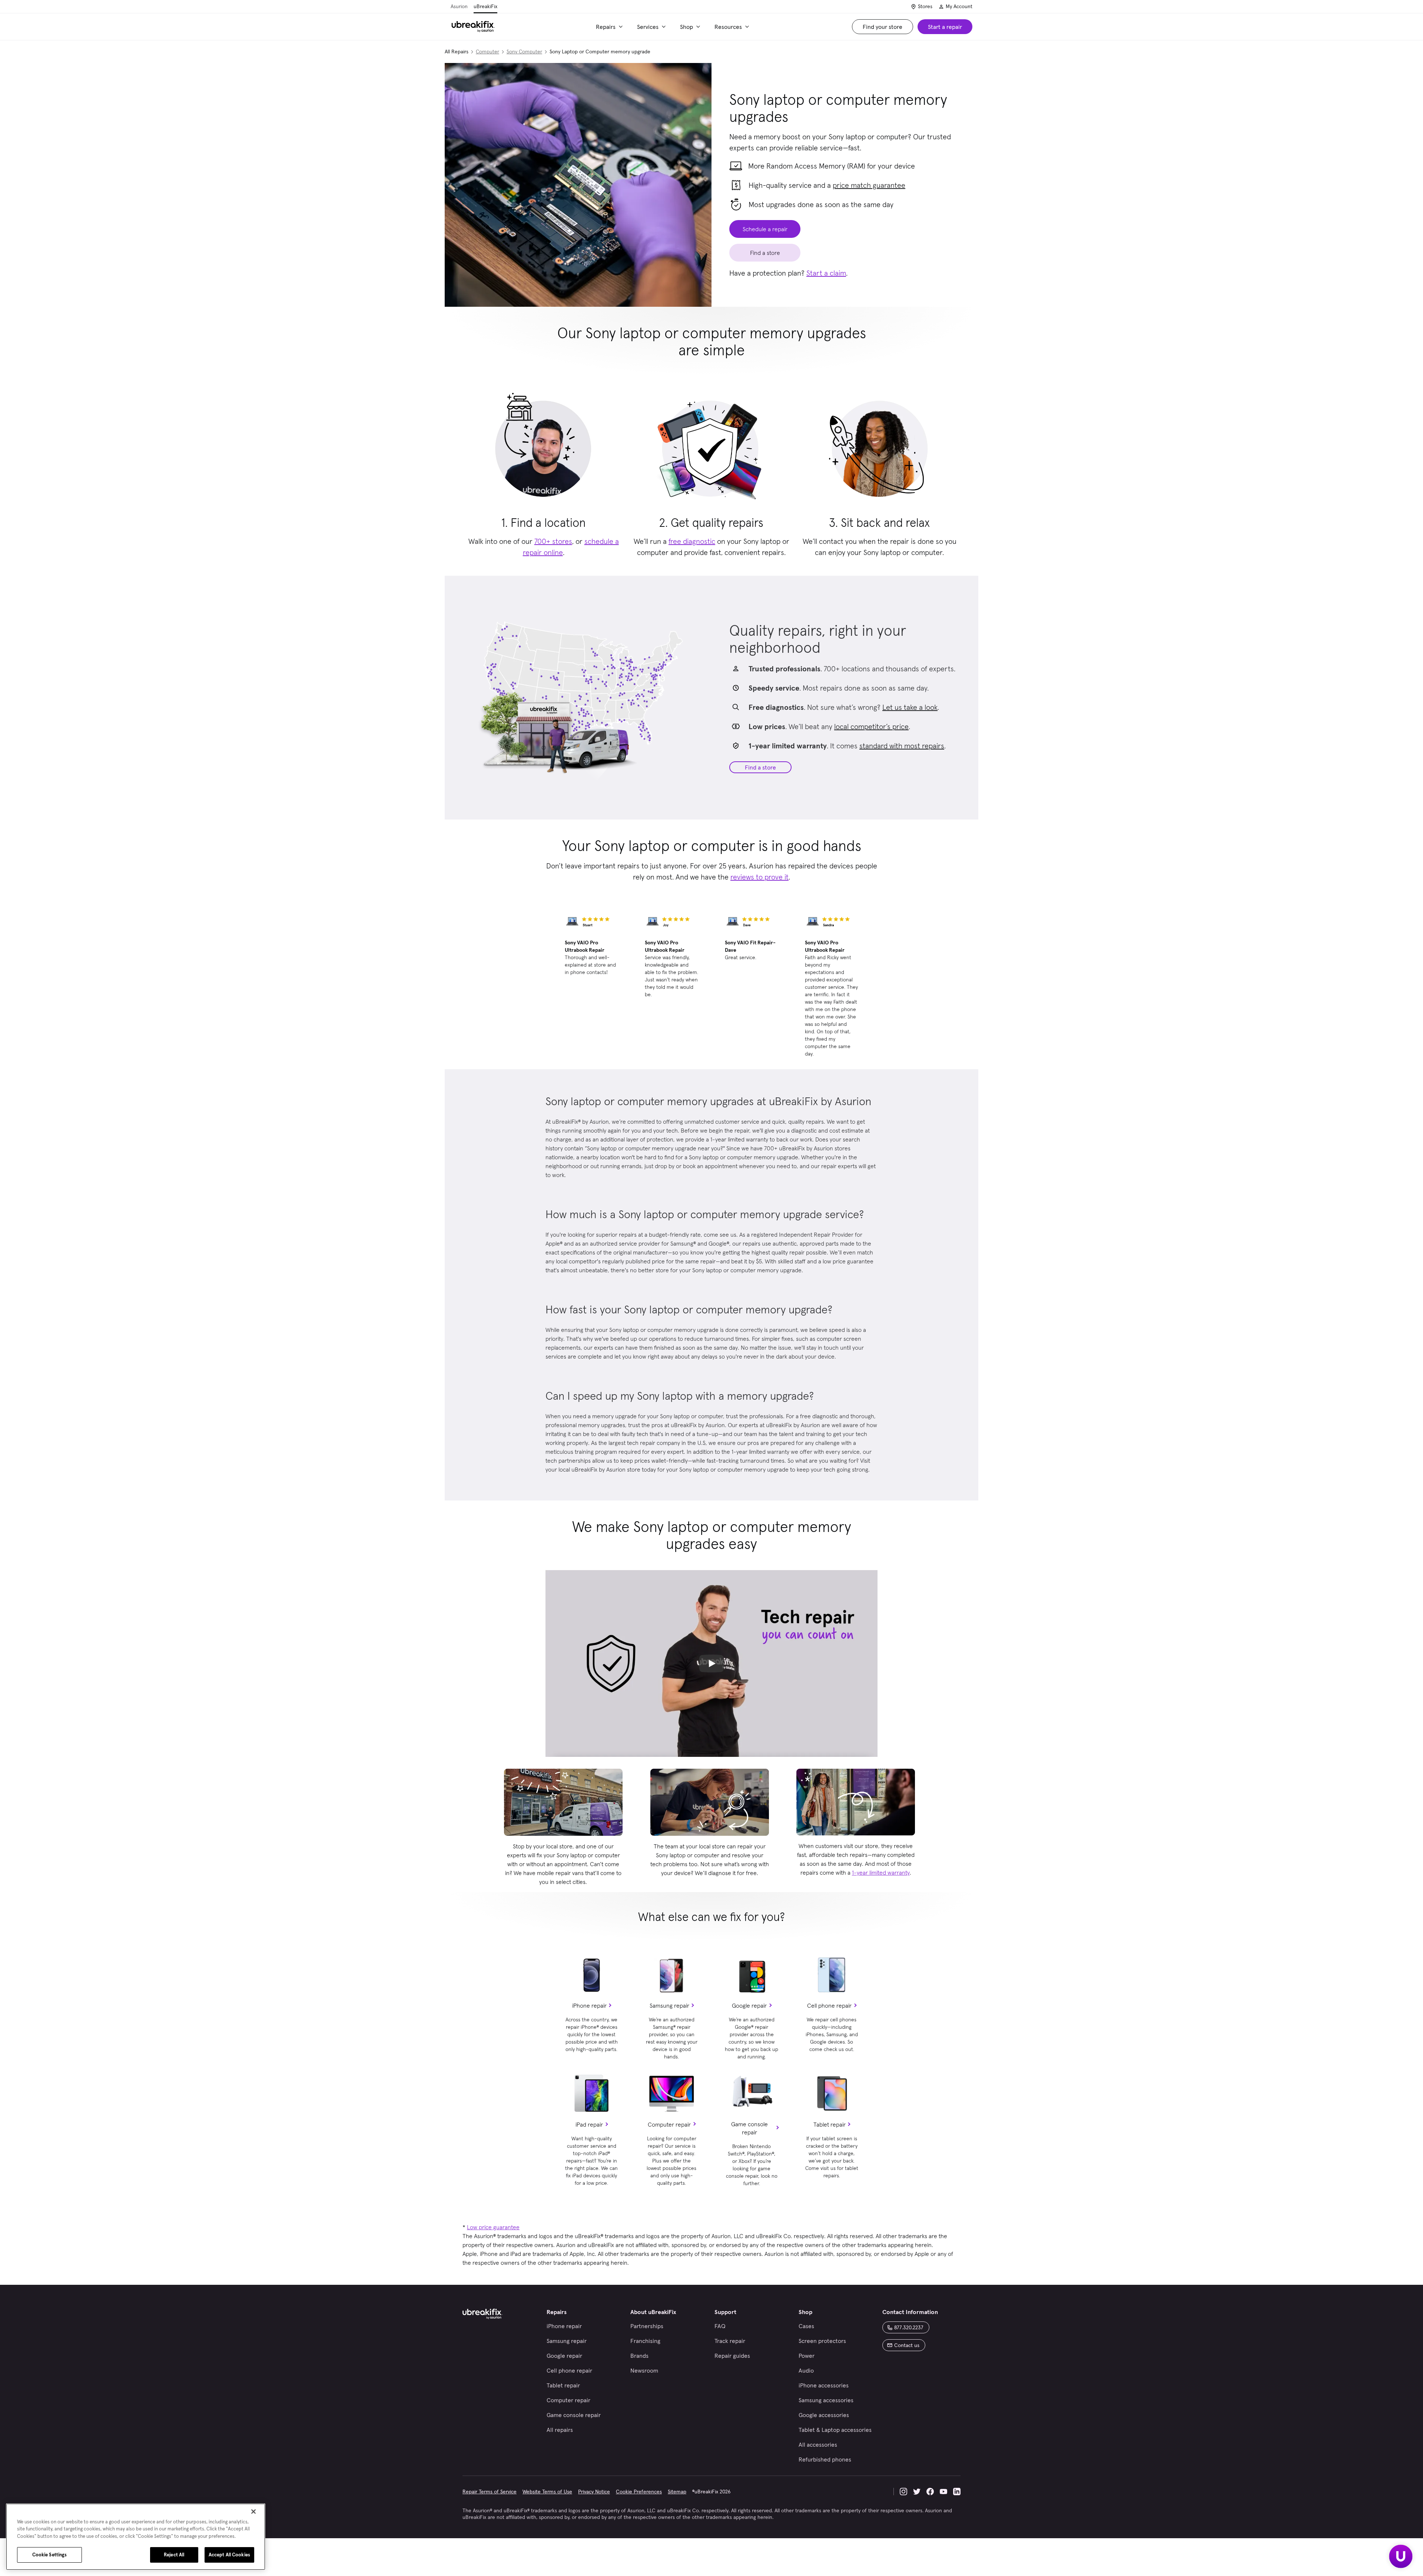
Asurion (459, 6)
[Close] (253, 2512)
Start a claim (826, 273)
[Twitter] (917, 2492)
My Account (959, 6)
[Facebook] (930, 2492)
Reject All (174, 2555)
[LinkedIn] (957, 2492)
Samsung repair (669, 2005)
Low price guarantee (493, 2227)
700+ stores (553, 541)
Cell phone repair (829, 2005)
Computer (487, 51)
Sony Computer (524, 51)
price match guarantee (869, 185)
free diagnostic (692, 541)
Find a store (760, 767)
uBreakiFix (485, 6)
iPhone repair (589, 2005)
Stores (925, 6)
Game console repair (749, 2128)
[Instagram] (903, 2492)
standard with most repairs (902, 746)
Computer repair (669, 2124)
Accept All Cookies (229, 2555)
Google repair (749, 2005)
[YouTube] (943, 2492)
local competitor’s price (871, 727)
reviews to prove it (759, 877)
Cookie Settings (50, 2555)
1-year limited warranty (881, 1872)
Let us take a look (910, 707)
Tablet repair (830, 2124)
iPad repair (589, 2124)
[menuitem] (611, 27)
